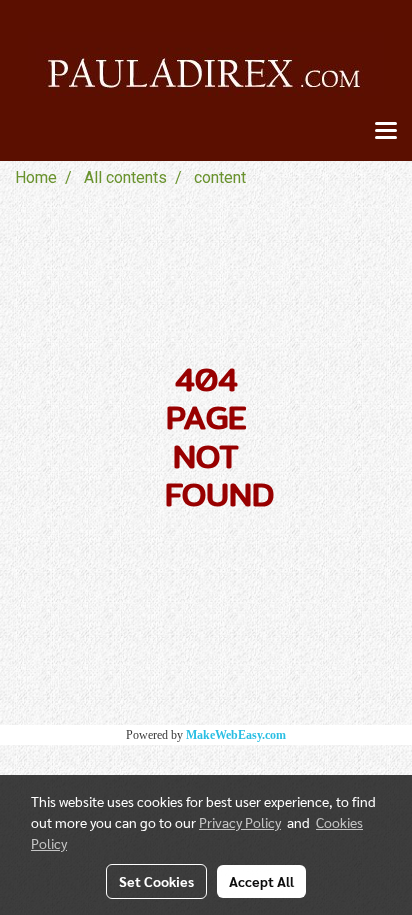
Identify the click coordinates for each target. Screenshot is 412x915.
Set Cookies (156, 881)
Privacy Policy (240, 822)
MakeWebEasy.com (236, 735)
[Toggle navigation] (386, 132)
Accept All (261, 881)
